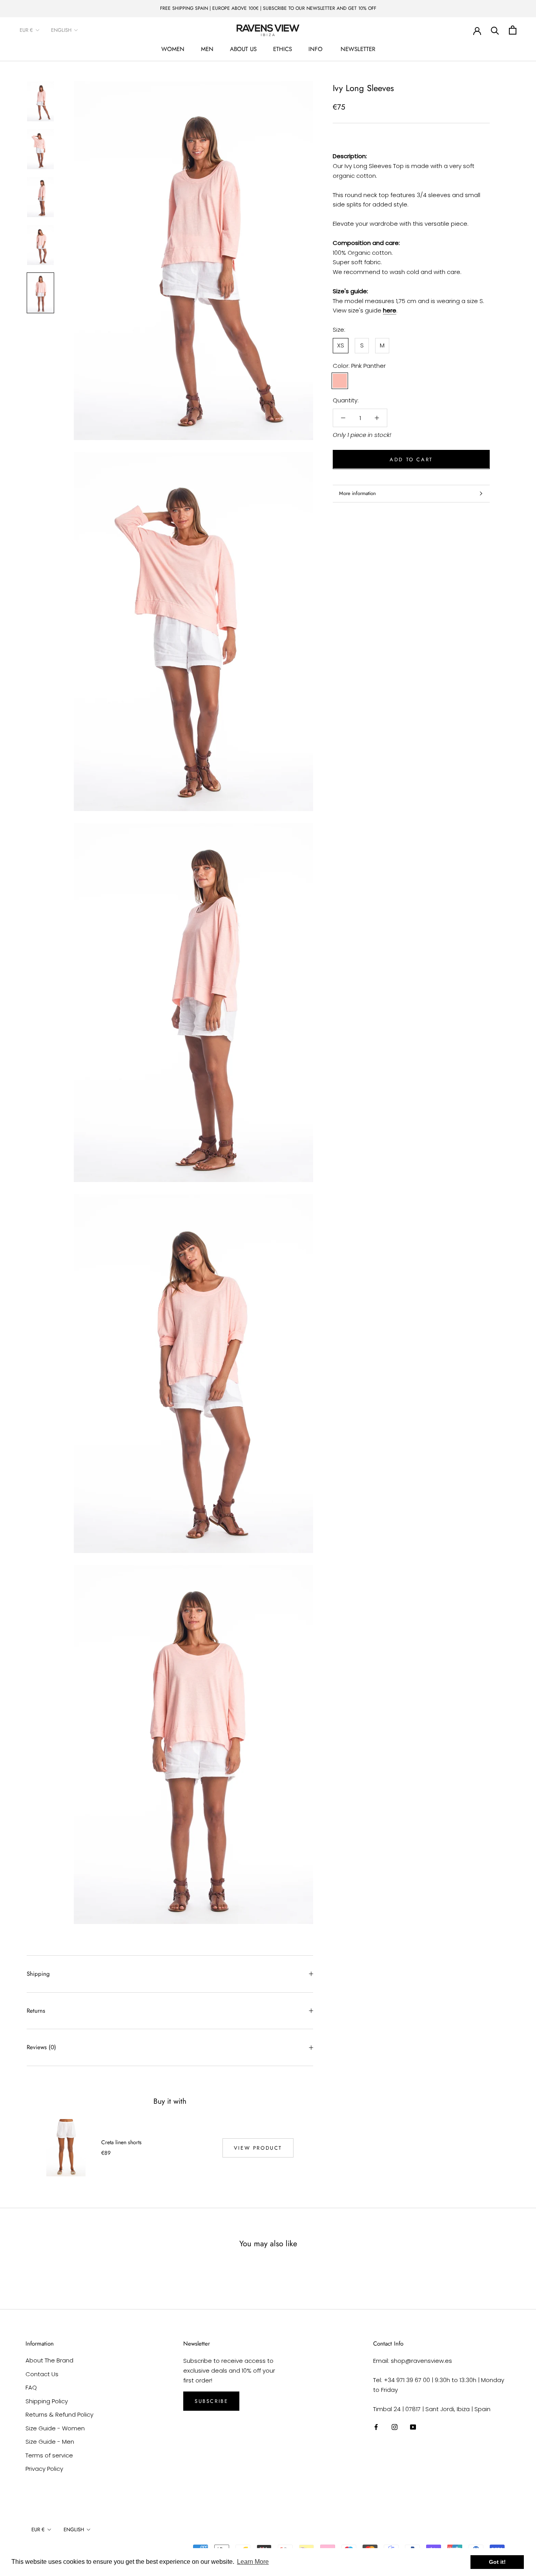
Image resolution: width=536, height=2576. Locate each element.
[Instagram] (395, 2427)
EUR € (26, 30)
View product (258, 2148)
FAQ (31, 2387)
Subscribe (211, 2401)
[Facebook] (376, 2427)
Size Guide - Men (50, 2442)
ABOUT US (243, 49)
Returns (36, 2011)
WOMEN (173, 49)
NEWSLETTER (358, 49)
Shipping (38, 1974)
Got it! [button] (497, 2562)
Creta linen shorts (121, 2142)
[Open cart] (513, 30)
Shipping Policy (47, 2401)
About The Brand (49, 2360)
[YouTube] (413, 2427)
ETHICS (283, 49)
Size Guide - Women (55, 2428)
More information (357, 493)
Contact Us (42, 2374)
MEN (207, 49)
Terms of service (49, 2455)
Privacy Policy (44, 2469)
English (61, 30)
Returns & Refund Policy (59, 2414)
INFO (315, 49)
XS (341, 345)
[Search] (495, 30)
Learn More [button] (253, 2562)
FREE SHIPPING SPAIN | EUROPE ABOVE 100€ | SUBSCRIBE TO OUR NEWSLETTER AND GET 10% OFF (268, 8)
